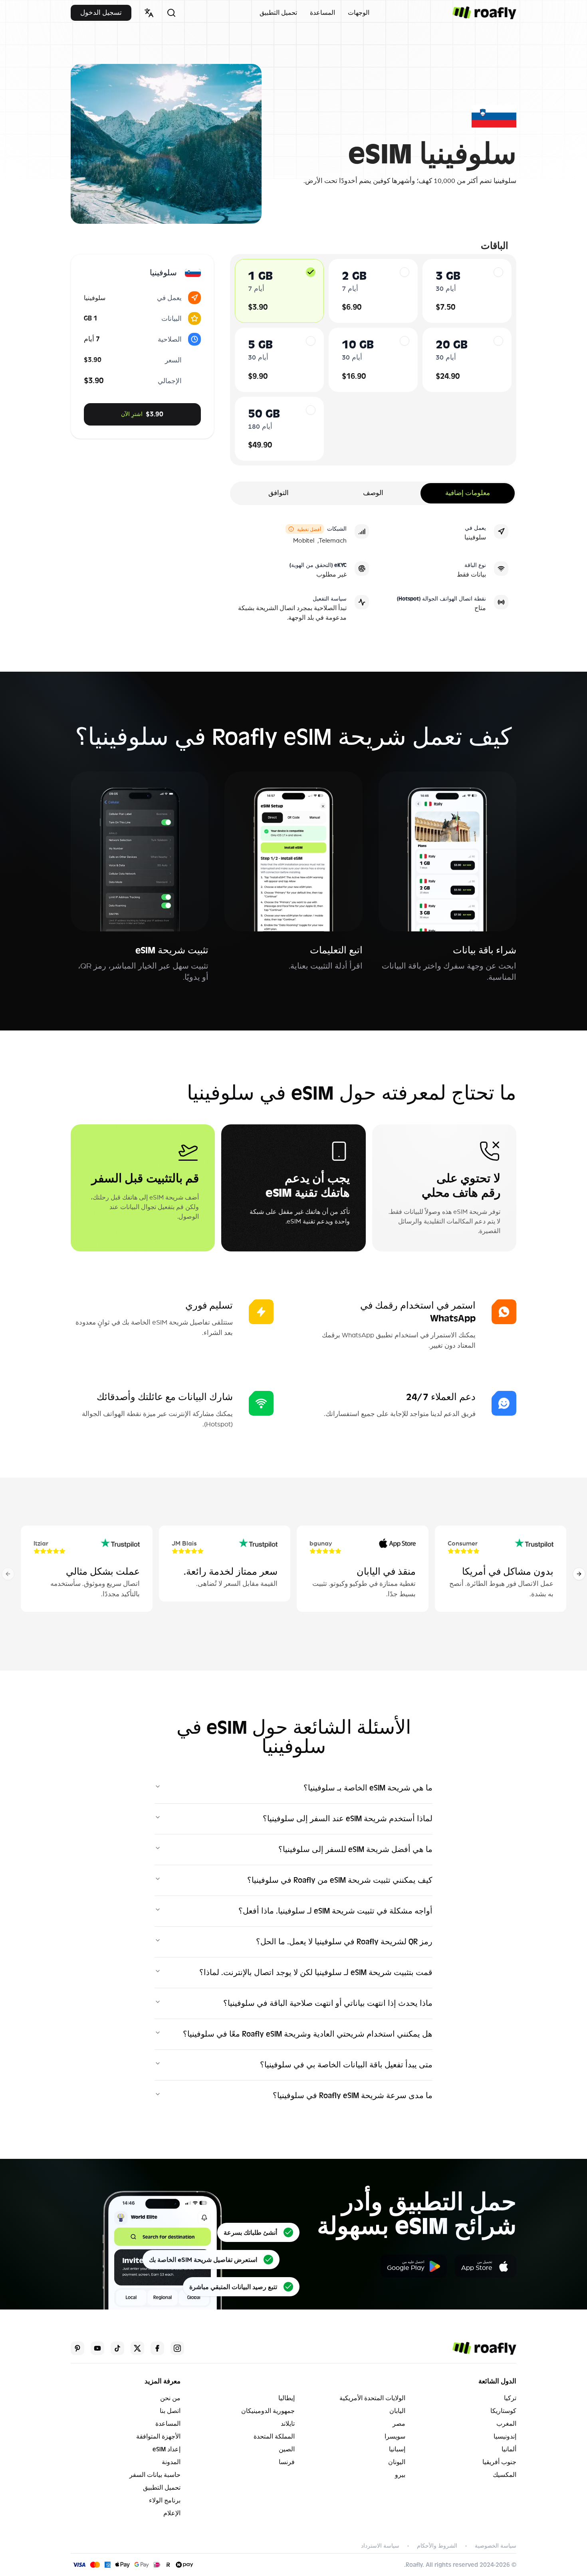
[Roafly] (484, 13)
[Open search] (171, 13)
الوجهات (359, 13)
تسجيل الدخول (101, 13)
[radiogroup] (373, 360)
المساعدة (322, 13)
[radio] (311, 272)
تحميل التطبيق (278, 13)
